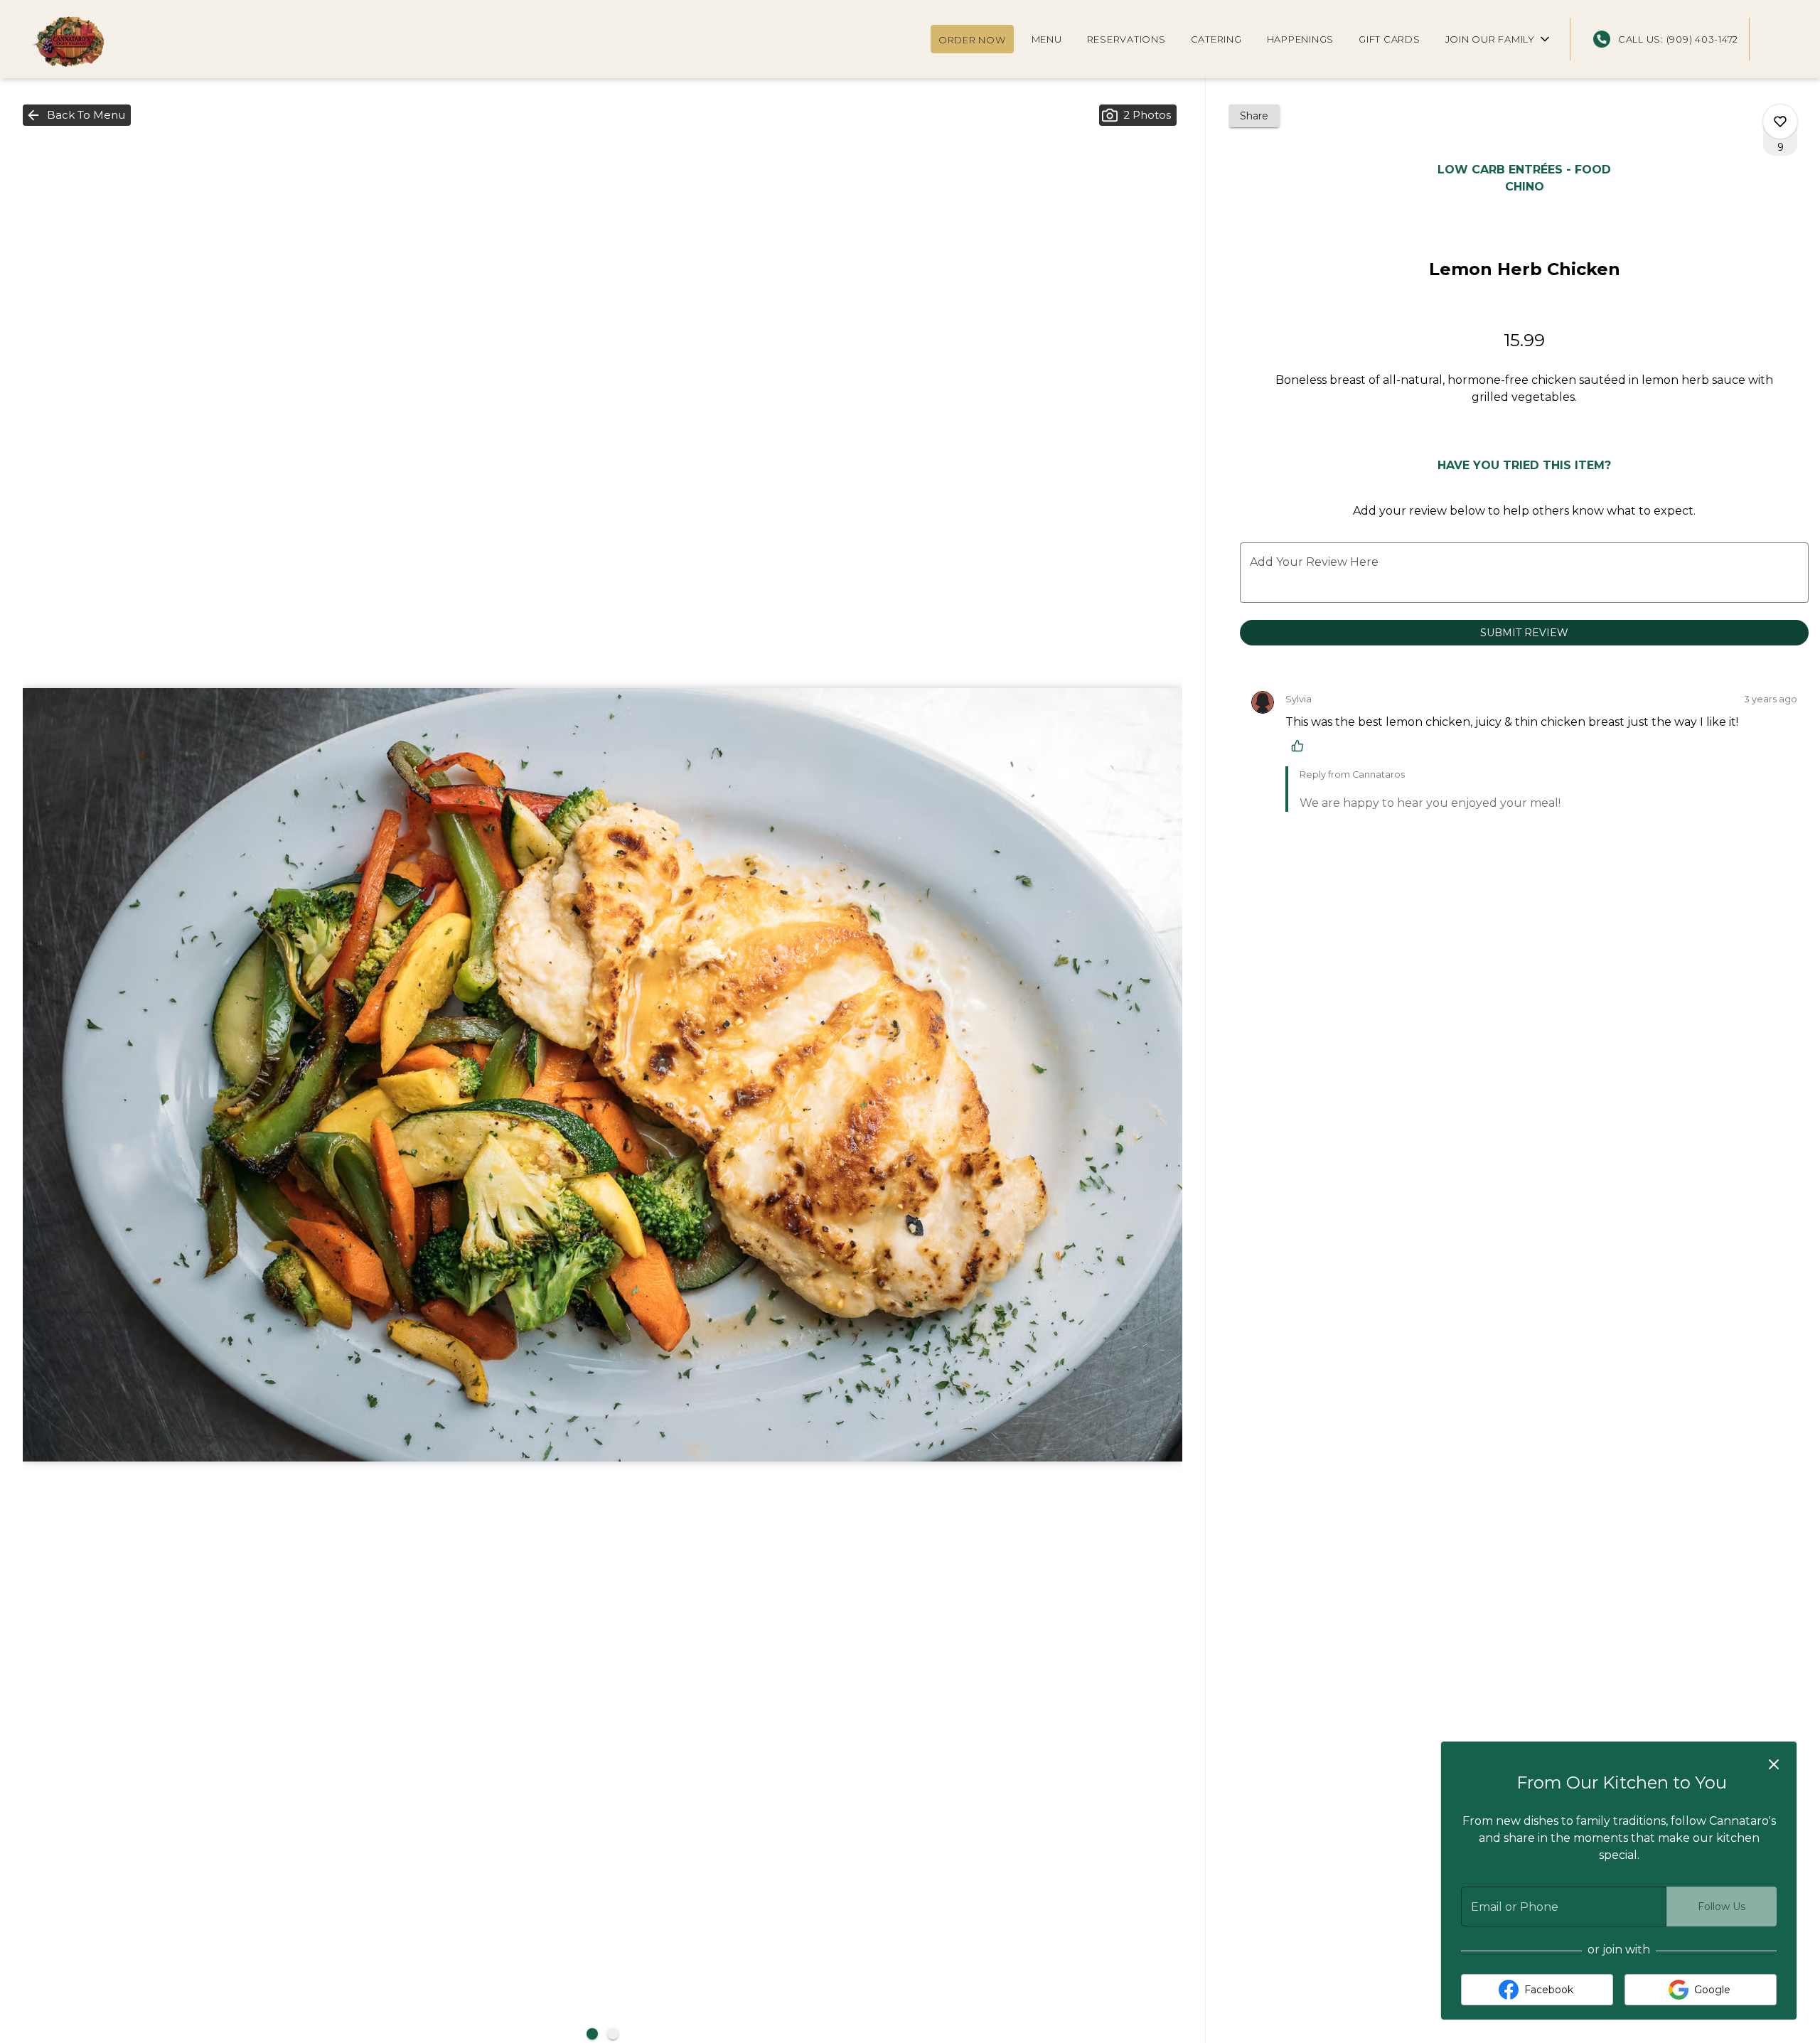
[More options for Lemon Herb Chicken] (1780, 122)
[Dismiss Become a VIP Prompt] (1774, 1764)
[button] (1499, 39)
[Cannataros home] (75, 43)
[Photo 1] (592, 2034)
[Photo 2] (613, 2034)
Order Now (972, 40)
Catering (1216, 39)
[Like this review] (1301, 746)
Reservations (1126, 39)
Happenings (1301, 39)
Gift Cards (1390, 39)
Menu (1047, 39)
